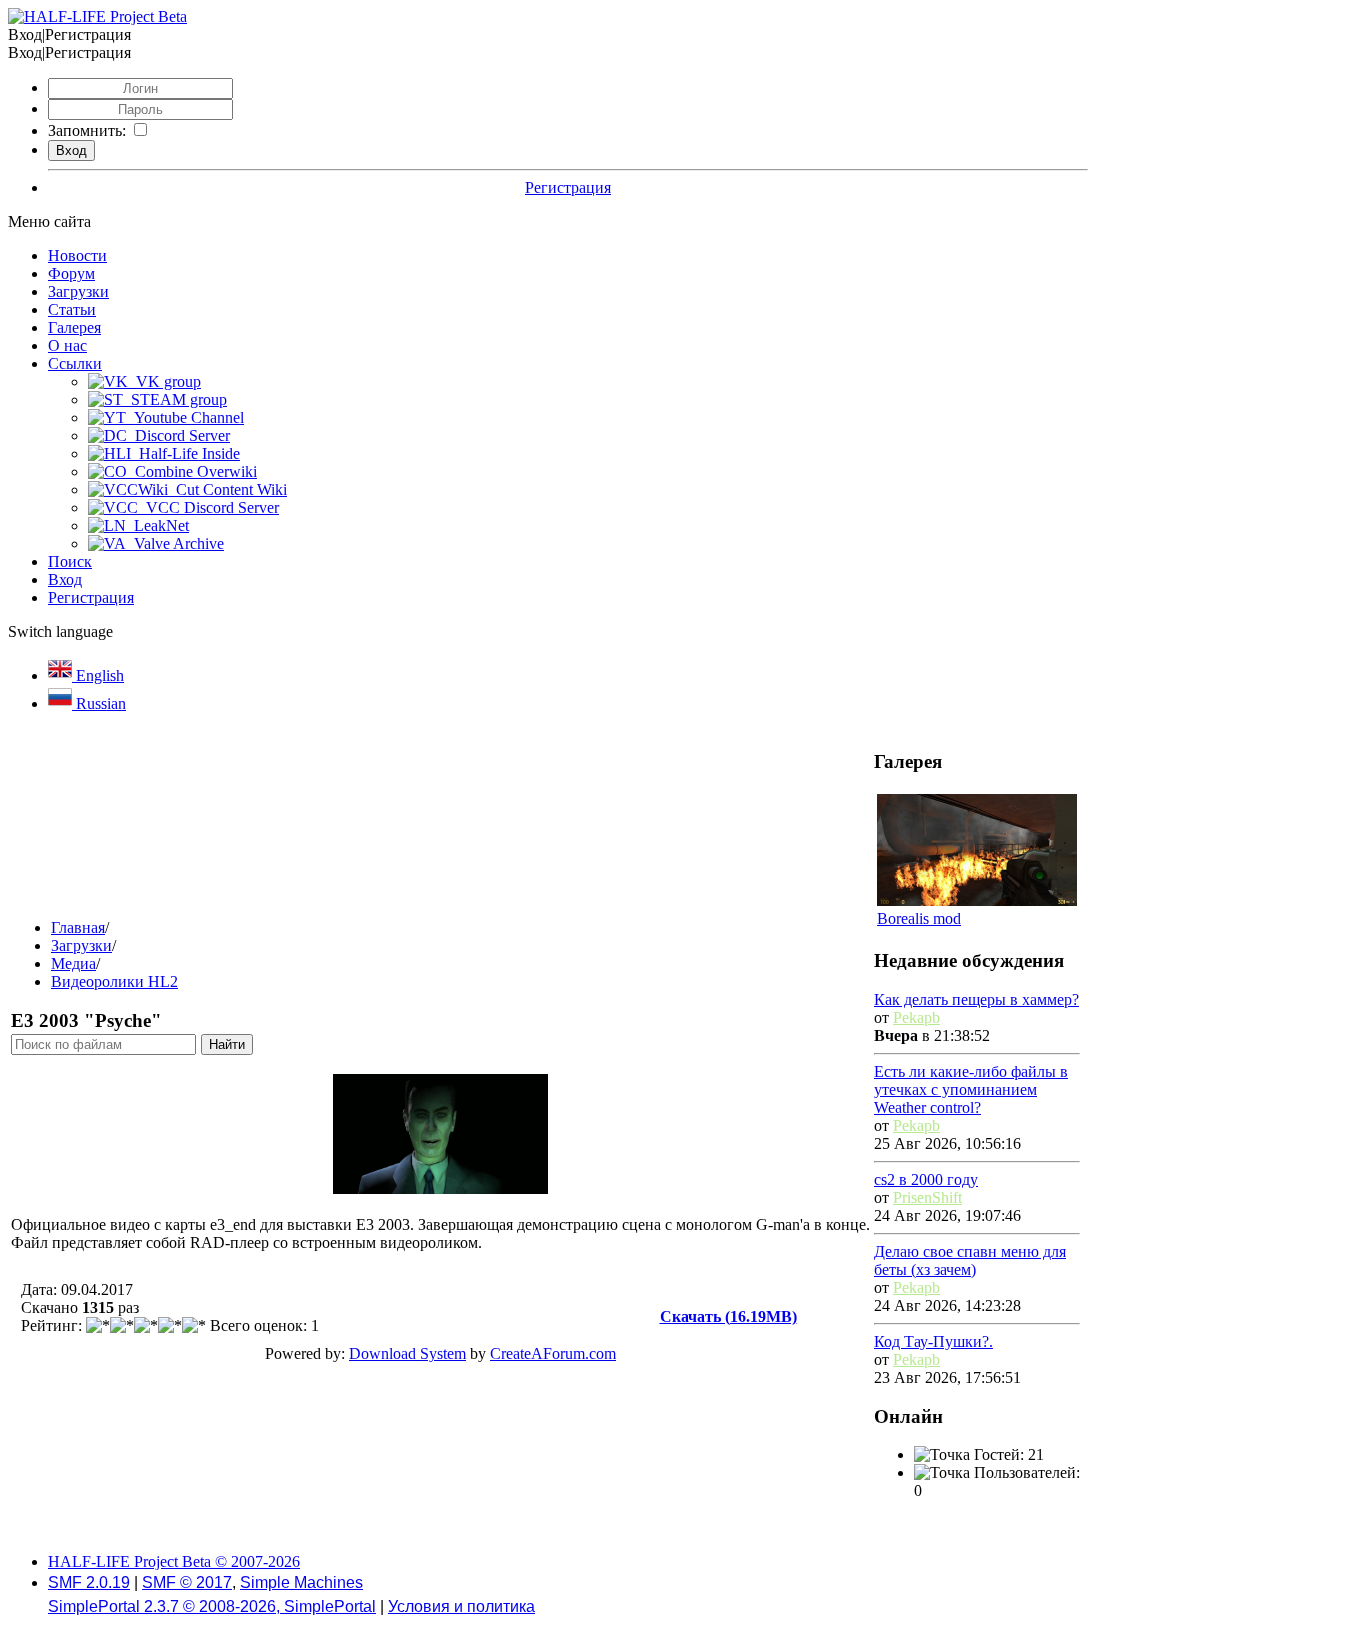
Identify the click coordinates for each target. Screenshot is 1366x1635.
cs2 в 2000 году (926, 1179)
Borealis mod (919, 918)
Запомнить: (87, 130)
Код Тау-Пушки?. (933, 1341)
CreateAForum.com (553, 1353)
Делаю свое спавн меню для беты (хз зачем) (970, 1260)
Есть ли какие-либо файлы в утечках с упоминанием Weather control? (971, 1089)
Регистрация (568, 187)
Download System (407, 1353)
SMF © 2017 (187, 1582)
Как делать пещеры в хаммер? (976, 999)
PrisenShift (927, 1197)
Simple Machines (301, 1582)
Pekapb (916, 1017)
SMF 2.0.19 (89, 1582)
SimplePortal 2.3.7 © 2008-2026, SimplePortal (212, 1606)
